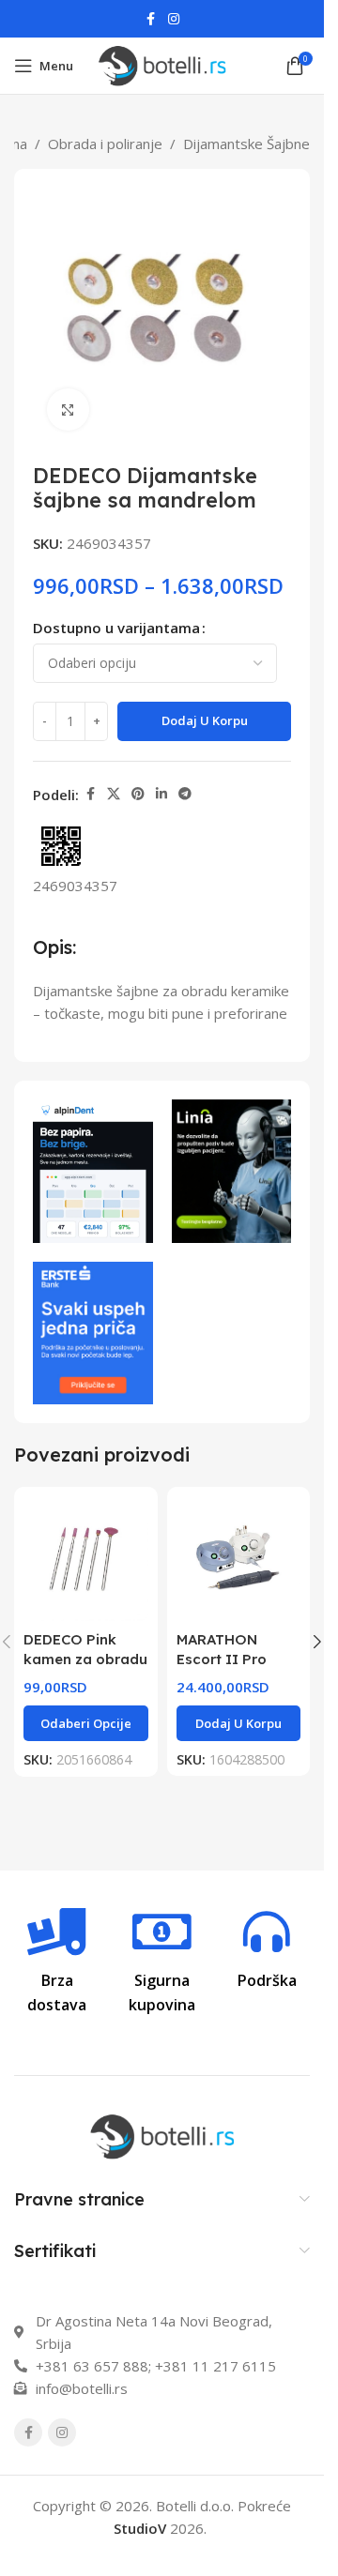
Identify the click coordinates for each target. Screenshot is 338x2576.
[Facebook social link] (151, 19)
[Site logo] (162, 64)
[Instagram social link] (174, 19)
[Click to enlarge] (68, 409)
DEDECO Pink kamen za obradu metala (85, 1659)
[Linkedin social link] (161, 794)
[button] (239, 1723)
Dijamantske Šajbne (246, 144)
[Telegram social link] (185, 794)
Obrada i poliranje (105, 144)
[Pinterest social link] (138, 794)
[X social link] (114, 794)
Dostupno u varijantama (116, 628)
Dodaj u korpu (205, 720)
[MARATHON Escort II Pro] (239, 1559)
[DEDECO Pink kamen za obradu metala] (86, 1559)
